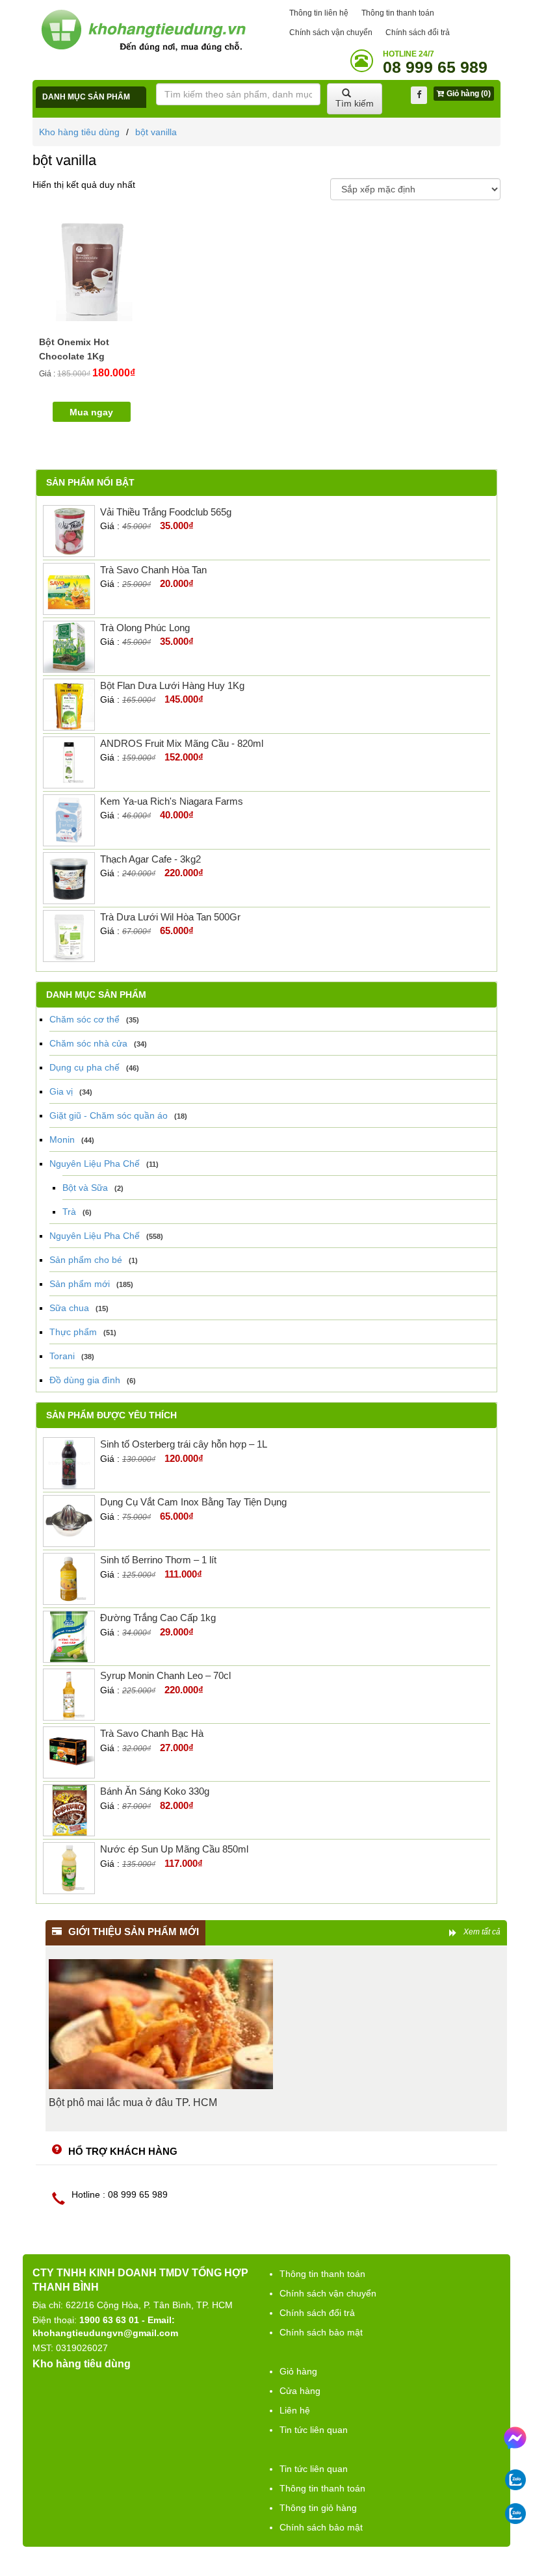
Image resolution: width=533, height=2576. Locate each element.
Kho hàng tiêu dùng (79, 132)
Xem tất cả (482, 1932)
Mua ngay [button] (91, 412)
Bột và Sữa (85, 1188)
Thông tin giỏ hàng (318, 2508)
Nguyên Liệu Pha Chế (95, 1164)
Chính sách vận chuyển (331, 33)
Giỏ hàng (298, 2371)
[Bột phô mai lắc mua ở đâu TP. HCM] (161, 2024)
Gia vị (61, 1091)
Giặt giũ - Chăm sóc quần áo (109, 1115)
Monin (62, 1139)
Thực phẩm (73, 1332)
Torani (62, 1356)
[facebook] (419, 95)
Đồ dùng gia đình (85, 1380)
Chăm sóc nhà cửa (88, 1043)
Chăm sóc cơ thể (84, 1019)
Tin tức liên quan (314, 2430)
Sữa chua (69, 1308)
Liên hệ (295, 2410)
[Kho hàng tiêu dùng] (143, 30)
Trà (69, 1212)
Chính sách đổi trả (418, 33)
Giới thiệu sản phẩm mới (134, 1932)
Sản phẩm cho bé (86, 1260)
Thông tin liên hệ (319, 13)
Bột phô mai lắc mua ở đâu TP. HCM (133, 2102)
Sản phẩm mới (80, 1284)
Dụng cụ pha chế (84, 1067)
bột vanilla (156, 132)
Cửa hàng (300, 2391)
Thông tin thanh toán (398, 13)
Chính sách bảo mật (321, 2332)
